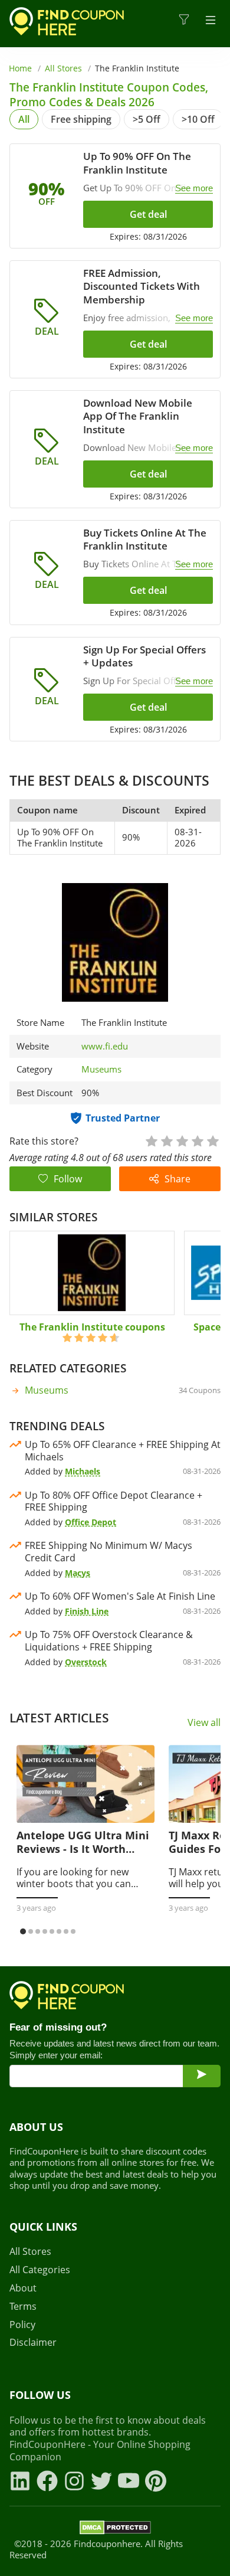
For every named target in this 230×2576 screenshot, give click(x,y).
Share (178, 1179)
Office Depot (91, 1522)
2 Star (166, 1140)
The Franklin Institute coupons (92, 1327)
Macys (78, 1573)
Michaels (83, 1471)
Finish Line (87, 1611)
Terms (23, 2307)
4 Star (197, 1140)
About (23, 2288)
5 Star (212, 1140)
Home (20, 68)
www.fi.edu (105, 1046)
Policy (22, 2325)
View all (204, 1723)
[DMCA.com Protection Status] (115, 2529)
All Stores (63, 68)
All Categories (40, 2270)
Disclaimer (33, 2343)
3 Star (182, 1140)
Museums (101, 1069)
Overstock (86, 1662)
